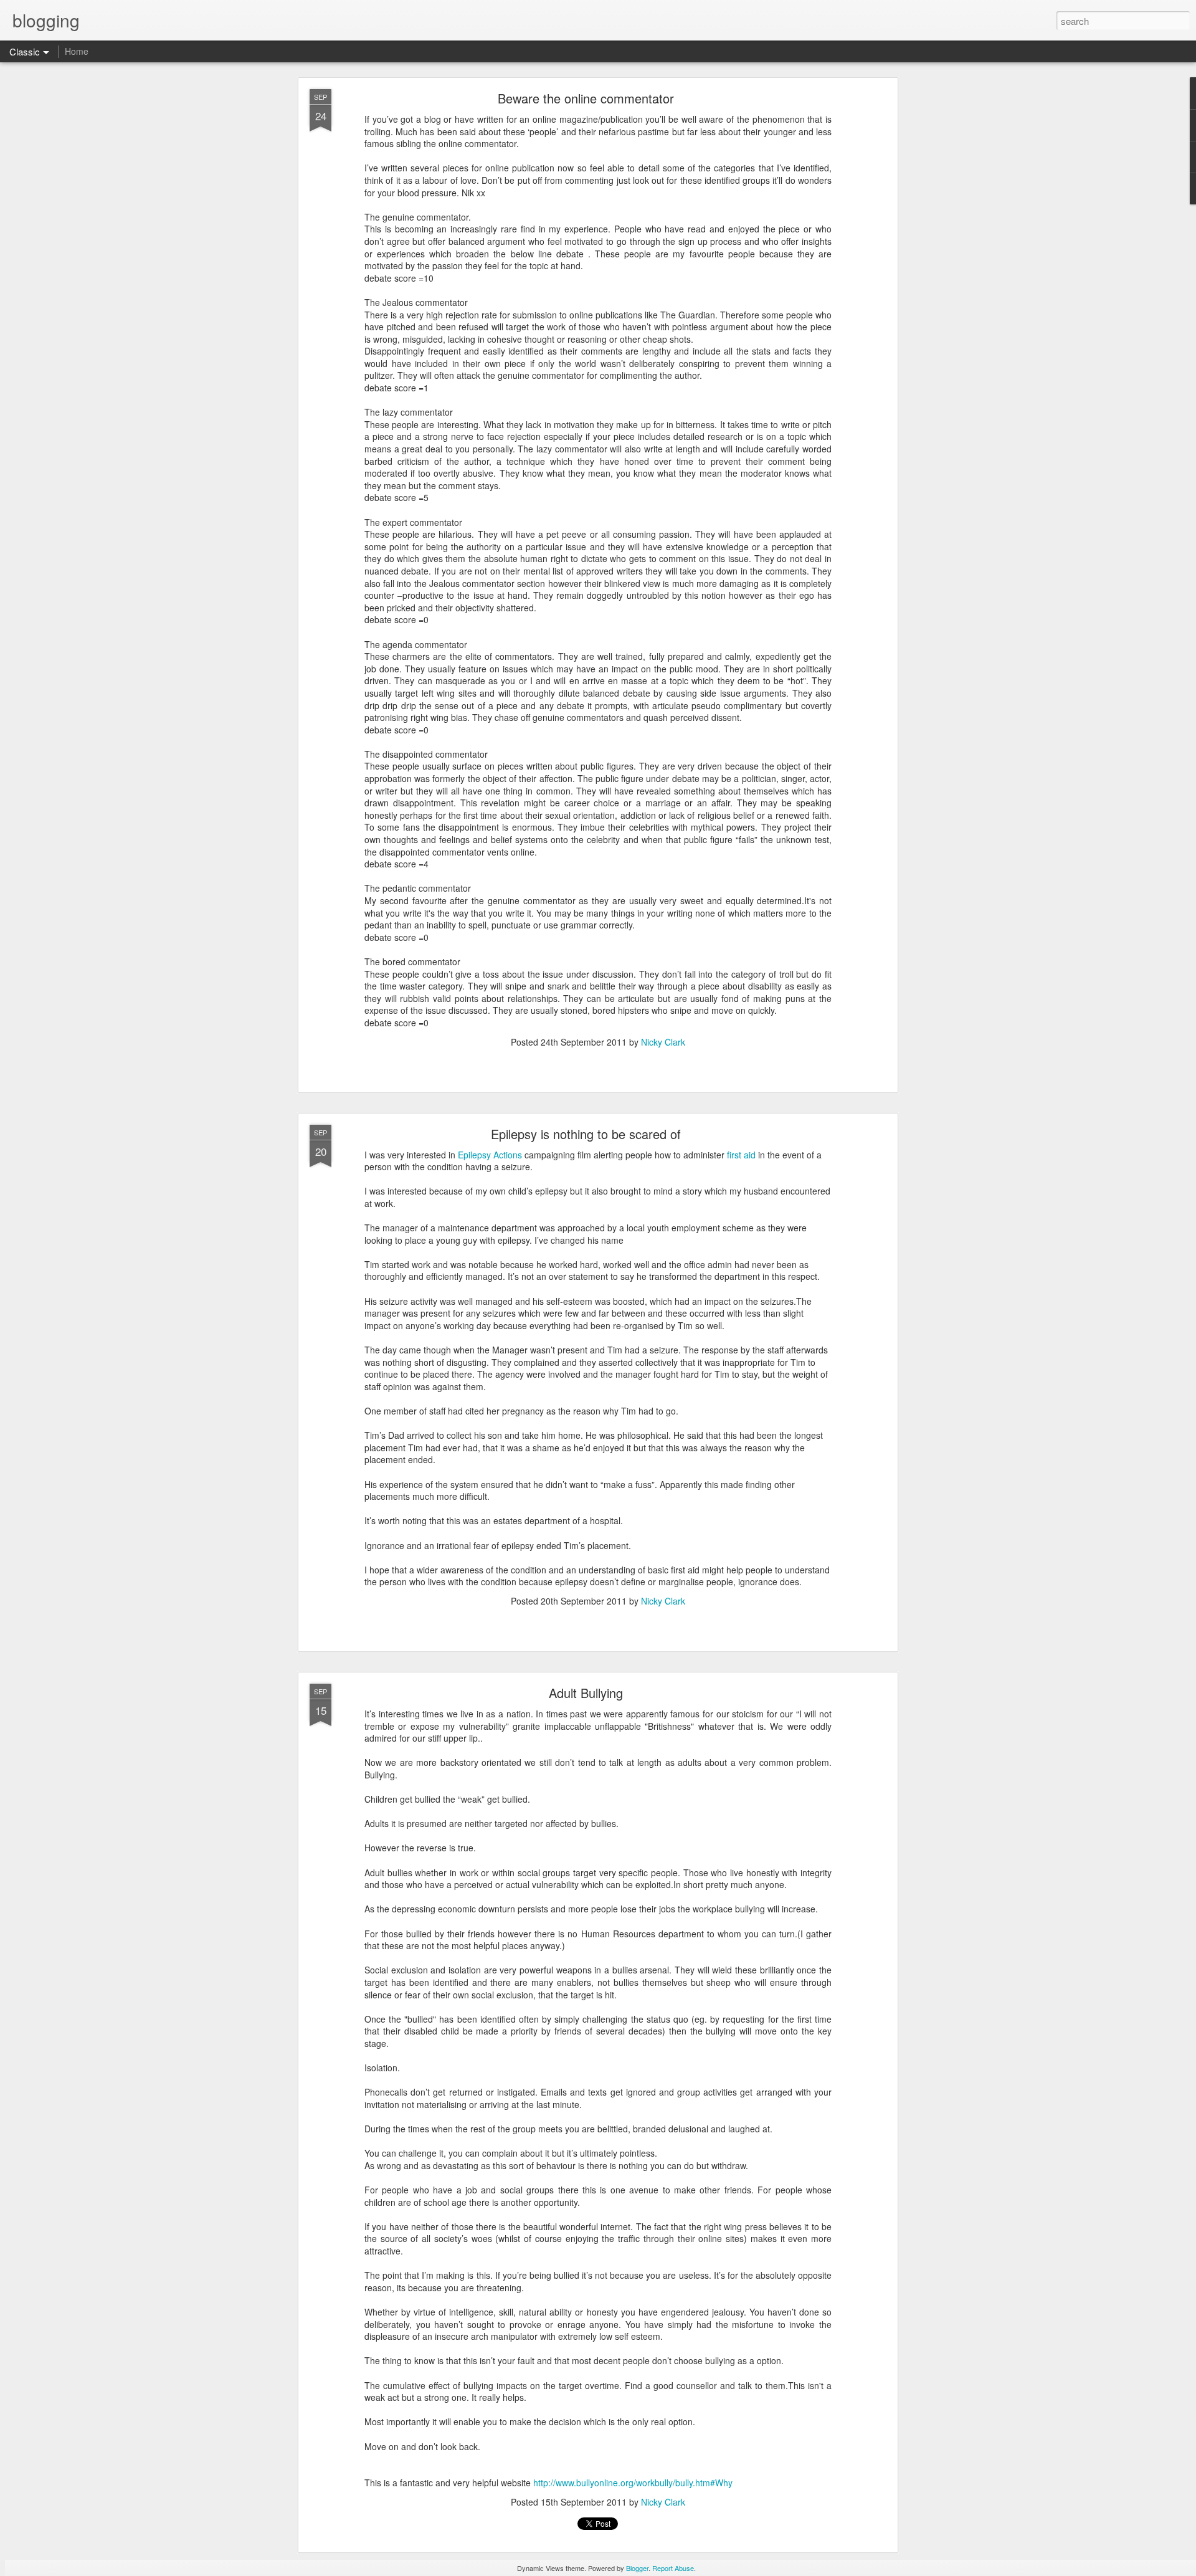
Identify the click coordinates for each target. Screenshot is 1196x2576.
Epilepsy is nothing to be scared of (586, 1134)
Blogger (637, 2568)
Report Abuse (673, 2568)
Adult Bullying (586, 1693)
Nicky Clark (663, 1042)
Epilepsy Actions (490, 1155)
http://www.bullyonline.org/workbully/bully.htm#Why (633, 2483)
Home (77, 51)
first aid (743, 1155)
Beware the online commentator (586, 98)
